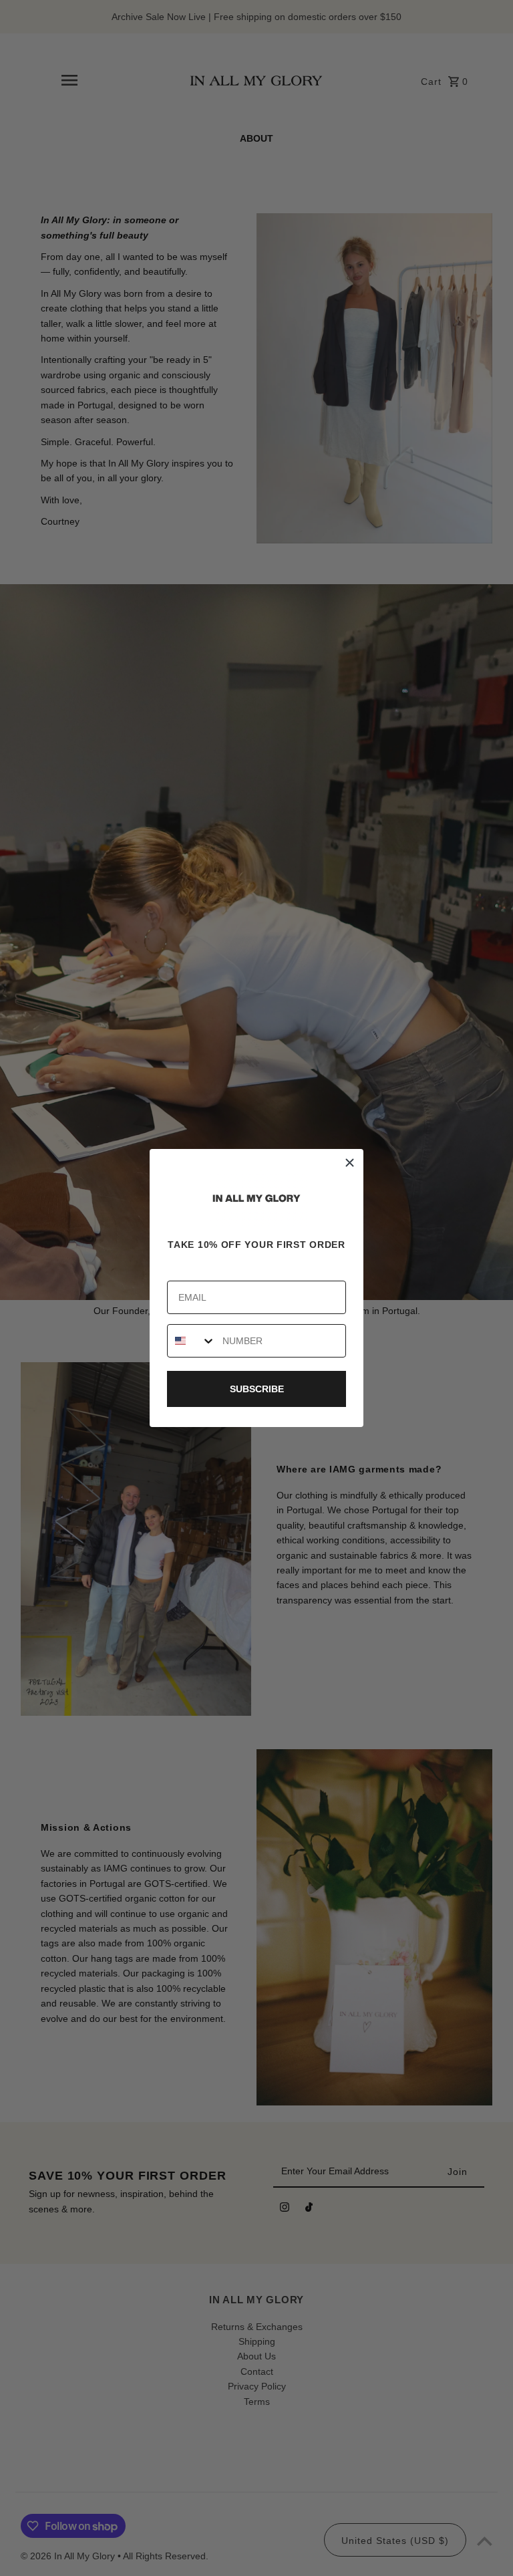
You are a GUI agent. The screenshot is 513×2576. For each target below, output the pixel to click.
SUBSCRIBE (257, 1389)
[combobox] (192, 1341)
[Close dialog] (350, 1163)
